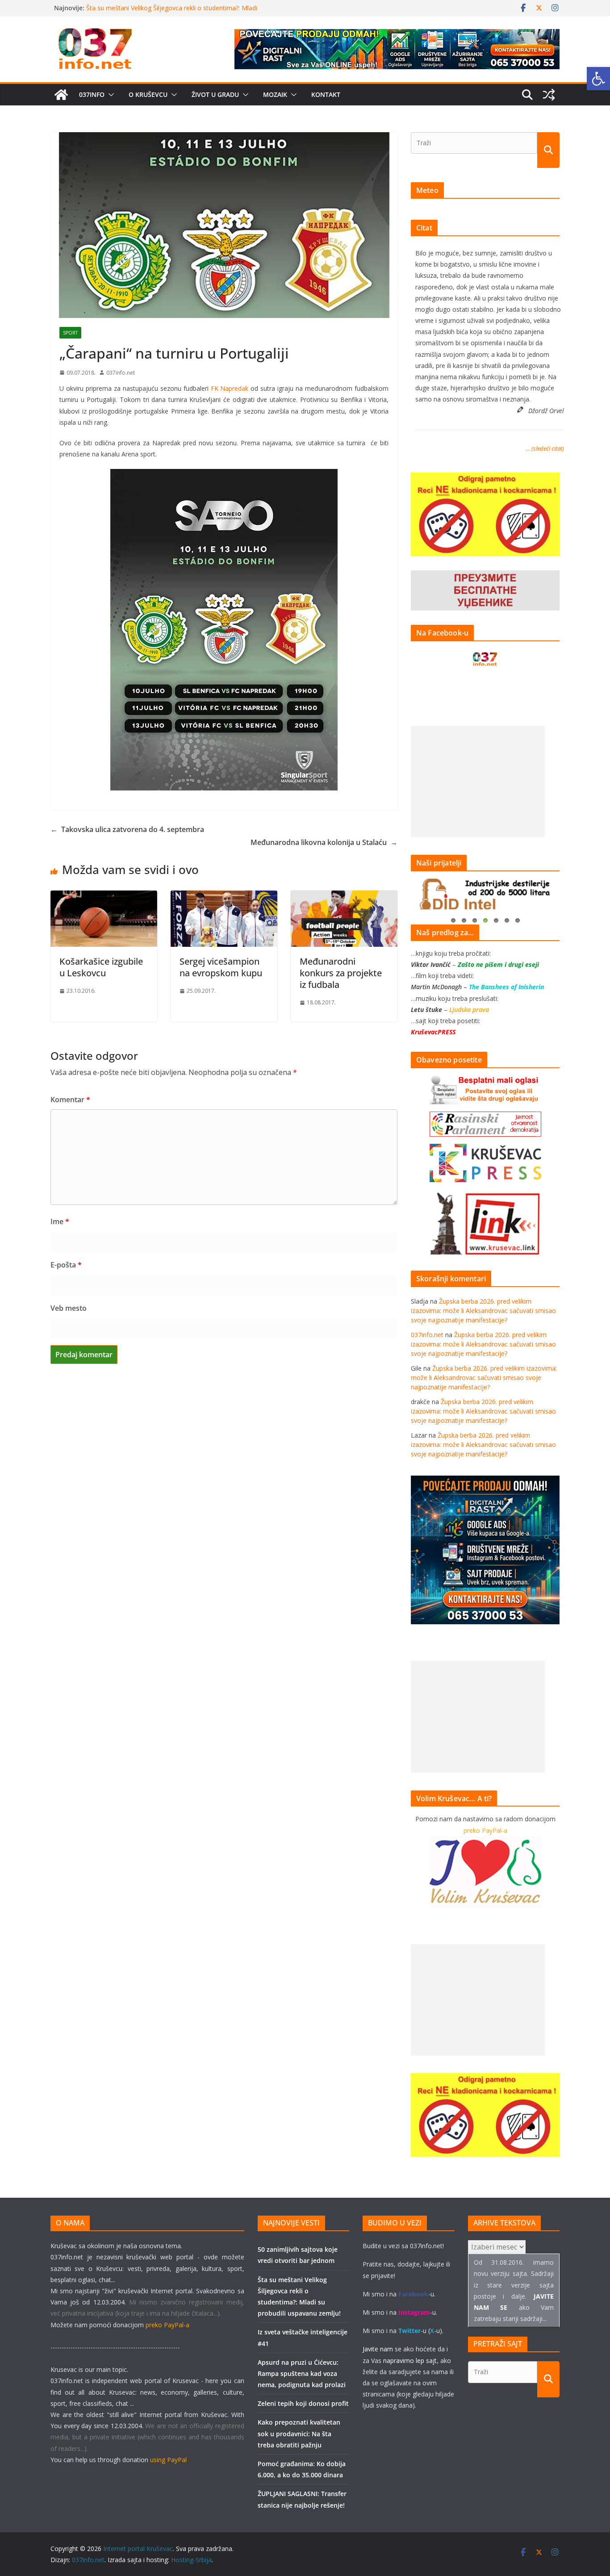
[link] (598, 79)
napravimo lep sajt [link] (410, 2361)
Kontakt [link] (326, 94)
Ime (60, 1221)
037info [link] (92, 94)
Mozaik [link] (275, 94)
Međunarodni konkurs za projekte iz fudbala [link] (341, 973)
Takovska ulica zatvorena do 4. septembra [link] (127, 829)
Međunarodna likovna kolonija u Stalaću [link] (324, 842)
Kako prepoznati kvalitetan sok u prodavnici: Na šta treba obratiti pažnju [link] (299, 2433)
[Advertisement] (478, 782)
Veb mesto (69, 1308)
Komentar (70, 1100)
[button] (109, 95)
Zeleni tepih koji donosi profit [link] (303, 2403)
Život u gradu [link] (215, 94)
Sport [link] (70, 333)
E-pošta (66, 1265)
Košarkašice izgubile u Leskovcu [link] (101, 967)
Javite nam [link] (378, 2349)
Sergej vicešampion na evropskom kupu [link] (221, 967)
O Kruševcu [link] (148, 94)
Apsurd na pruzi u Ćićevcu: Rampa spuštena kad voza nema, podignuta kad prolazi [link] (302, 2373)
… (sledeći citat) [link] (545, 448)
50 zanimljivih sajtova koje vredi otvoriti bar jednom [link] (161, 8)
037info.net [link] (121, 373)
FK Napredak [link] (230, 388)
